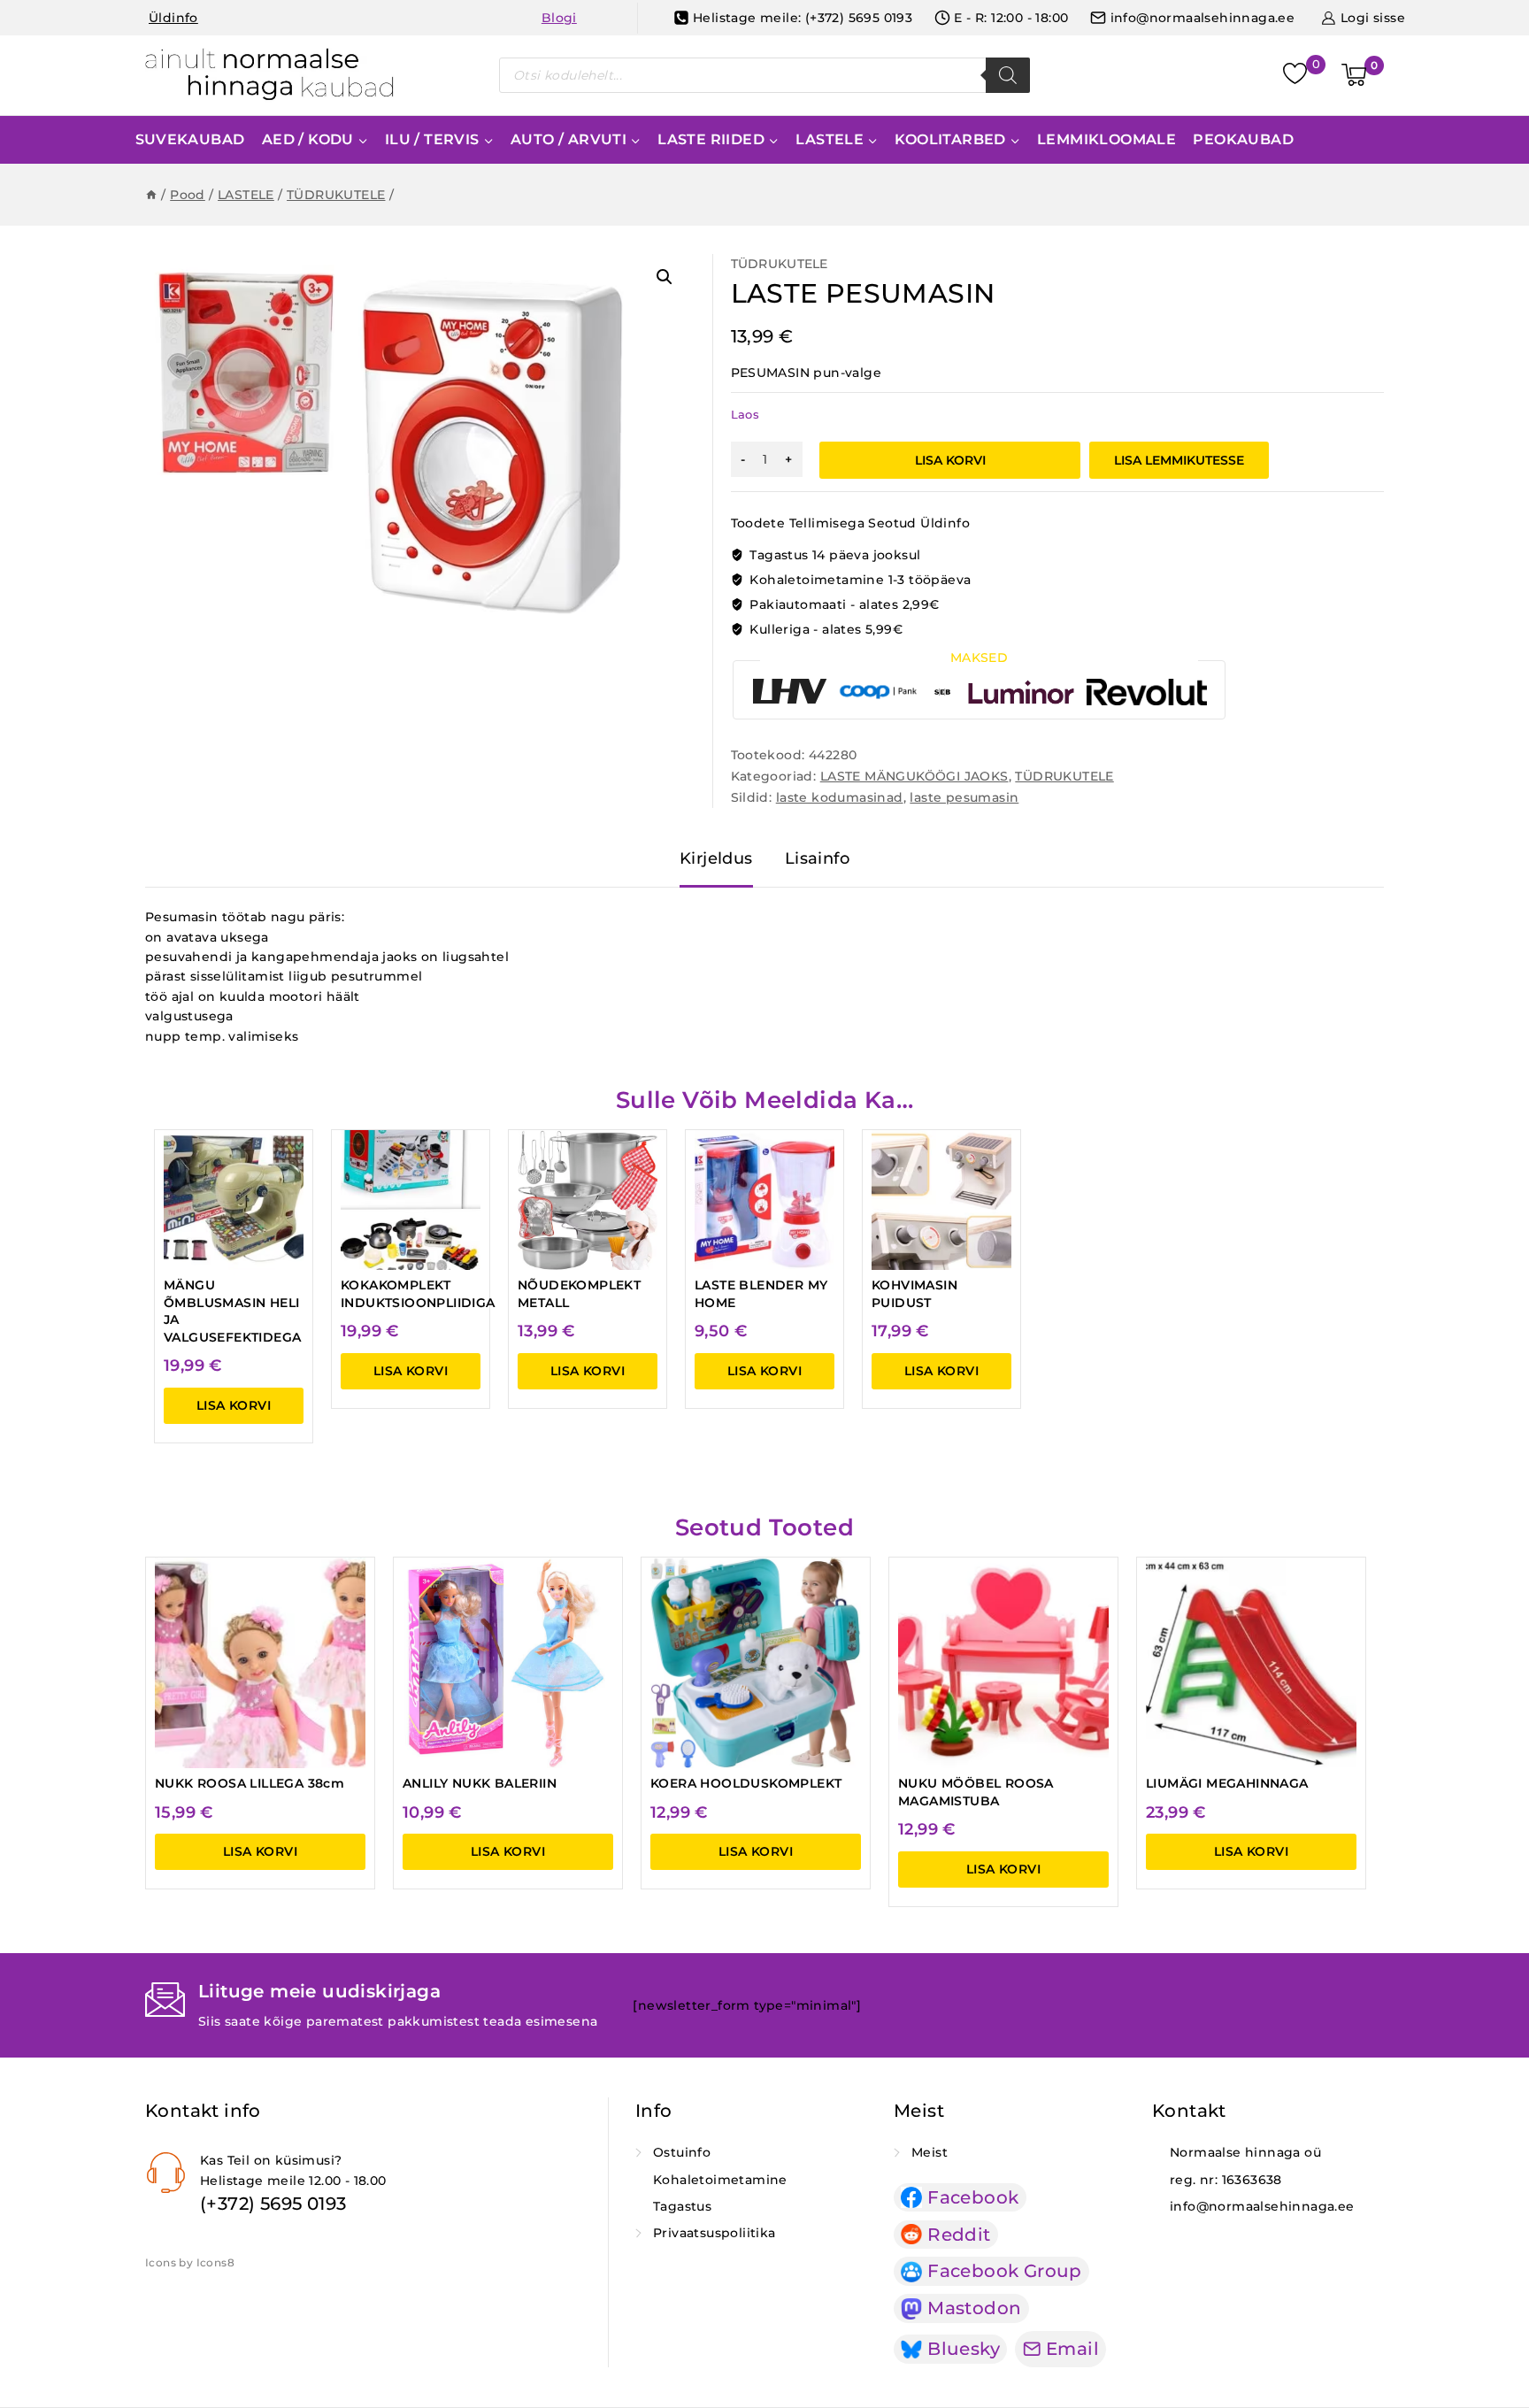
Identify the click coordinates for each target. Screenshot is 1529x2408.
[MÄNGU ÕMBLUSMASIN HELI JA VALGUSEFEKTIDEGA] (234, 1200)
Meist (930, 2152)
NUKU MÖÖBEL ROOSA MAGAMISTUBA (976, 1792)
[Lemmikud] (1297, 76)
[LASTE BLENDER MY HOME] (764, 1200)
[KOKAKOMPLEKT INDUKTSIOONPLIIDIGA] (411, 1200)
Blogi (559, 18)
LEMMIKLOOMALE (1106, 139)
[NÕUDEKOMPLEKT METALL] (588, 1200)
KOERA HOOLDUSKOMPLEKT (746, 1783)
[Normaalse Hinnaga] (269, 75)
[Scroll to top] (1495, 2334)
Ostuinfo (682, 2152)
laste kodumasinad (840, 797)
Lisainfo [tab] (817, 858)
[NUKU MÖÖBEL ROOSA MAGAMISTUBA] (1003, 1663)
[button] (665, 277)
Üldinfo (173, 18)
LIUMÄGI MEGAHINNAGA (1227, 1783)
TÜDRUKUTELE (780, 264)
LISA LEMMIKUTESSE (1179, 460)
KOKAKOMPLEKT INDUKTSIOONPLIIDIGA (418, 1294)
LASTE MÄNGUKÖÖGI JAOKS (914, 776)
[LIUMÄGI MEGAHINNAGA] (1251, 1663)
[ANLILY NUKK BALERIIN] (508, 1663)
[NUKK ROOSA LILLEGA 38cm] (260, 1663)
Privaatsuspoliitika (715, 2233)
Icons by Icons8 (190, 2262)
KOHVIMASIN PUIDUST (914, 1294)
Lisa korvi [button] (234, 1405)
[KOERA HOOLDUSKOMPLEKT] (756, 1663)
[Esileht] (151, 195)
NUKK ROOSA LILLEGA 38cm (250, 1783)
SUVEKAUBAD (190, 139)
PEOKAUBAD (1243, 139)
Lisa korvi (950, 460)
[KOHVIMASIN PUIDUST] (941, 1200)
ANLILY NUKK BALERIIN (480, 1783)
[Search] (1008, 75)
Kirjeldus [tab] (716, 858)
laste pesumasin (964, 797)
